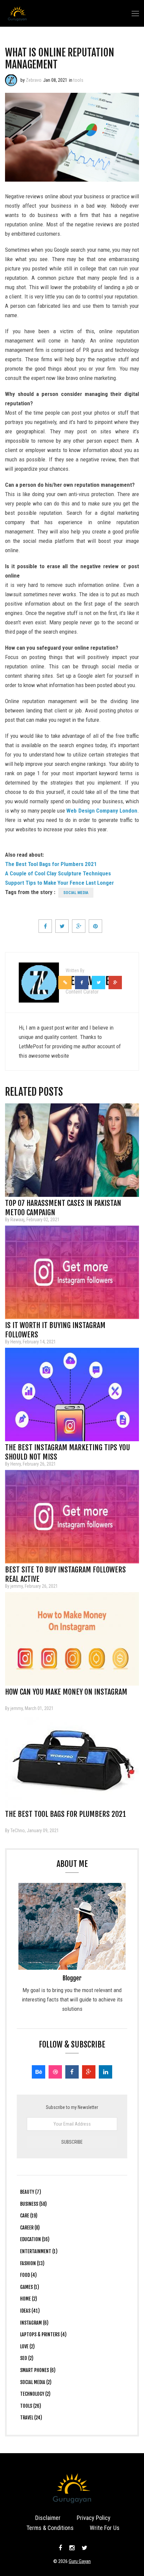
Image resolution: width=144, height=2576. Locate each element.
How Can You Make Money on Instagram (66, 1692)
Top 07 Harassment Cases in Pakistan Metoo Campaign (63, 1205)
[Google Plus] (89, 2072)
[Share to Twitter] (62, 926)
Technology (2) (35, 2394)
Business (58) (33, 2204)
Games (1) (30, 2287)
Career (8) (30, 2228)
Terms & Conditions (50, 2528)
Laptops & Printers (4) (43, 2334)
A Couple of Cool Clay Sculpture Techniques (58, 873)
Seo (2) (27, 2358)
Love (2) (27, 2346)
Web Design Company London (102, 811)
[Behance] (39, 2072)
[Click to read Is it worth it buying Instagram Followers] (72, 1272)
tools (78, 80)
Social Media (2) (36, 2382)
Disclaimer (48, 2518)
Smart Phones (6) (38, 2370)
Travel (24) (31, 2418)
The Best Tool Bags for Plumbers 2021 (51, 864)
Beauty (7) (31, 2192)
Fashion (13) (32, 2263)
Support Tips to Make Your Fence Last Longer (59, 883)
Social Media (76, 893)
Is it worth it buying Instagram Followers (55, 1327)
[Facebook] (72, 2072)
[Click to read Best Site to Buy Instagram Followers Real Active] (72, 1517)
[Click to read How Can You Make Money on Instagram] (72, 1639)
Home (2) (29, 2299)
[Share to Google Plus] (79, 926)
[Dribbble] (55, 2072)
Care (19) (29, 2216)
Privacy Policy (94, 2518)
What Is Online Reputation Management (60, 59)
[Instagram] (72, 2548)
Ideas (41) (30, 2311)
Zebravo (34, 80)
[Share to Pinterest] (95, 926)
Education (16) (35, 2239)
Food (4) (28, 2275)
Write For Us (105, 2528)
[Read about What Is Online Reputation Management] (11, 80)
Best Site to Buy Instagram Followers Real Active (65, 1572)
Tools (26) (31, 2406)
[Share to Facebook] (45, 926)
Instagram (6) (34, 2323)
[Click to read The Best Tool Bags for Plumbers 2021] (72, 1761)
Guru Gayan (80, 2561)
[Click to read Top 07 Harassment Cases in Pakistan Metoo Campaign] (72, 1150)
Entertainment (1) (39, 2251)
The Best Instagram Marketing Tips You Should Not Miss (67, 1450)
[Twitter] (84, 2548)
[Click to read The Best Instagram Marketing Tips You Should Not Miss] (72, 1394)
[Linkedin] (105, 2072)
